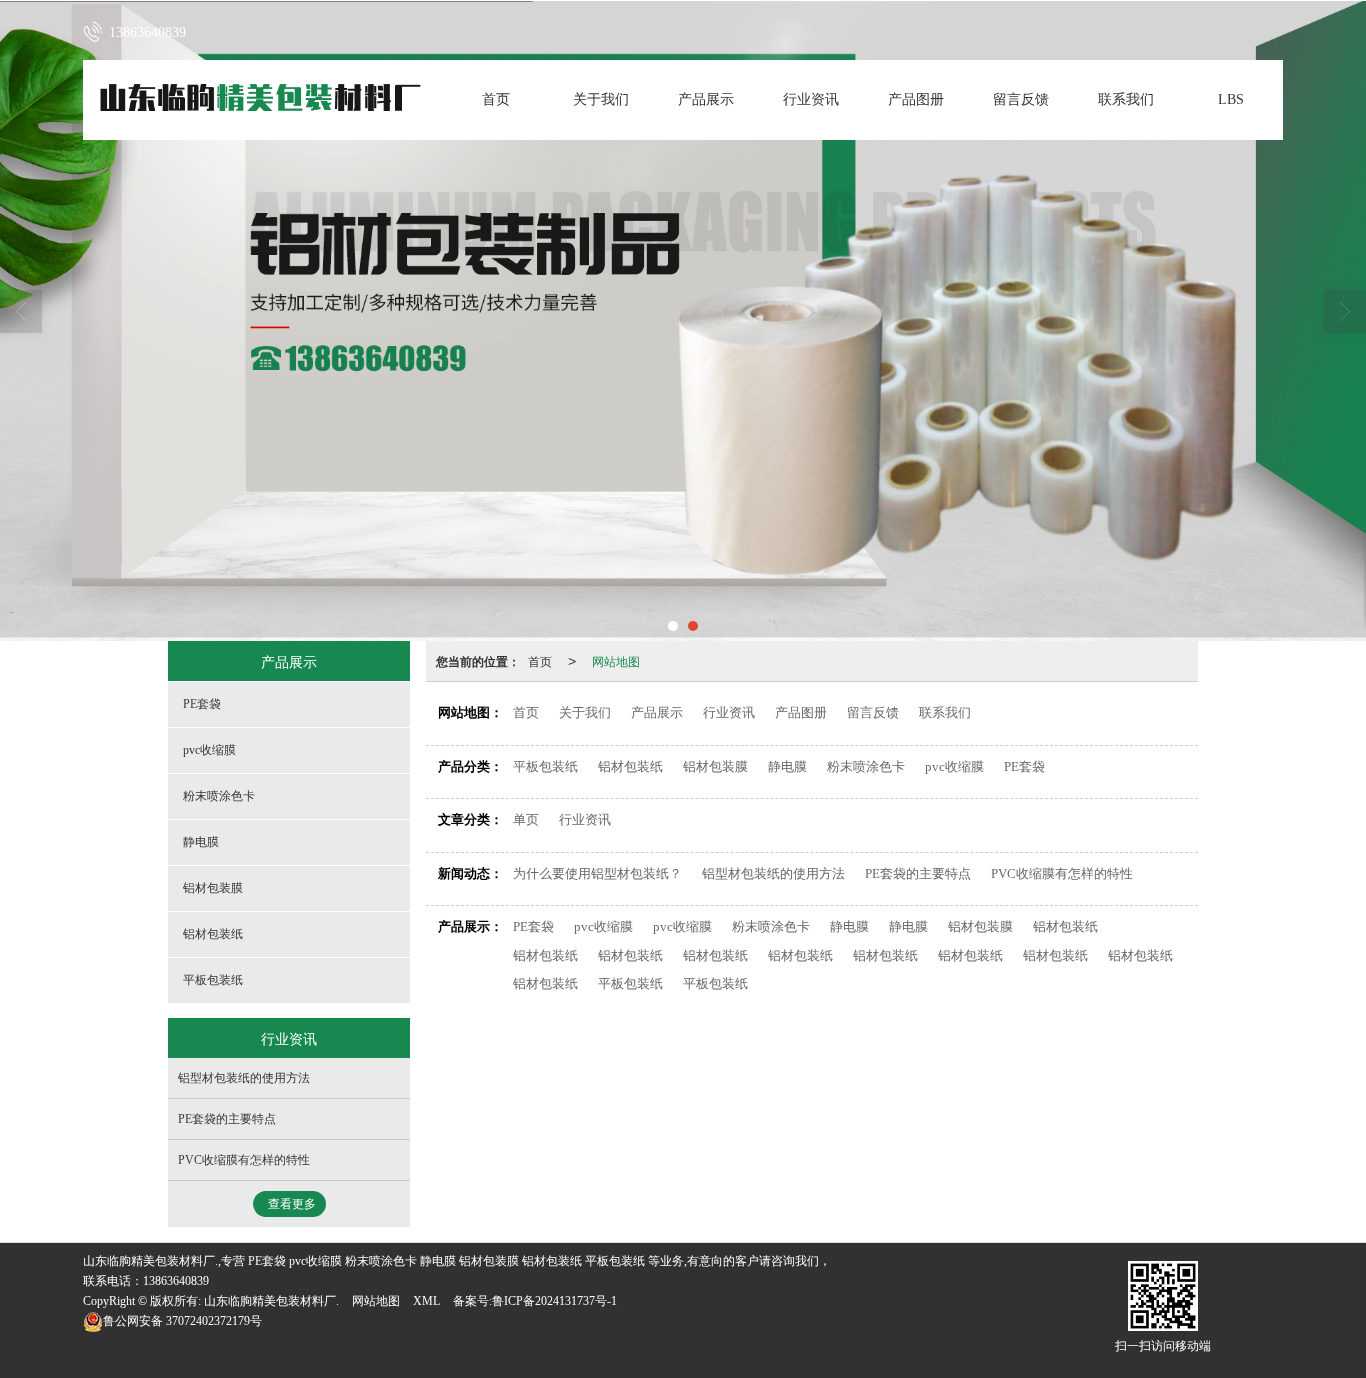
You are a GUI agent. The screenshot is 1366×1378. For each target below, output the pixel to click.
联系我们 (1126, 99)
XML (426, 1301)
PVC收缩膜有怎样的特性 (1062, 873)
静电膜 (787, 766)
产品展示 (706, 99)
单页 (526, 819)
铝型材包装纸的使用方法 (773, 873)
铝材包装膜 (715, 766)
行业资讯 (811, 99)
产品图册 (916, 99)
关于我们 (601, 99)
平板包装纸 (545, 766)
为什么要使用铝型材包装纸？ (597, 873)
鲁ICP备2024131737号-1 (554, 1301)
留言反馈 (1021, 99)
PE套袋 (1024, 766)
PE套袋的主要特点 (918, 873)
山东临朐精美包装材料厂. (271, 1301)
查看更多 (292, 1204)
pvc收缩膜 (954, 766)
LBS (1231, 99)
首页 (496, 99)
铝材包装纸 (630, 766)
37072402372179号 (182, 1321)
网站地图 (616, 660)
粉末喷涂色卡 (866, 766)
